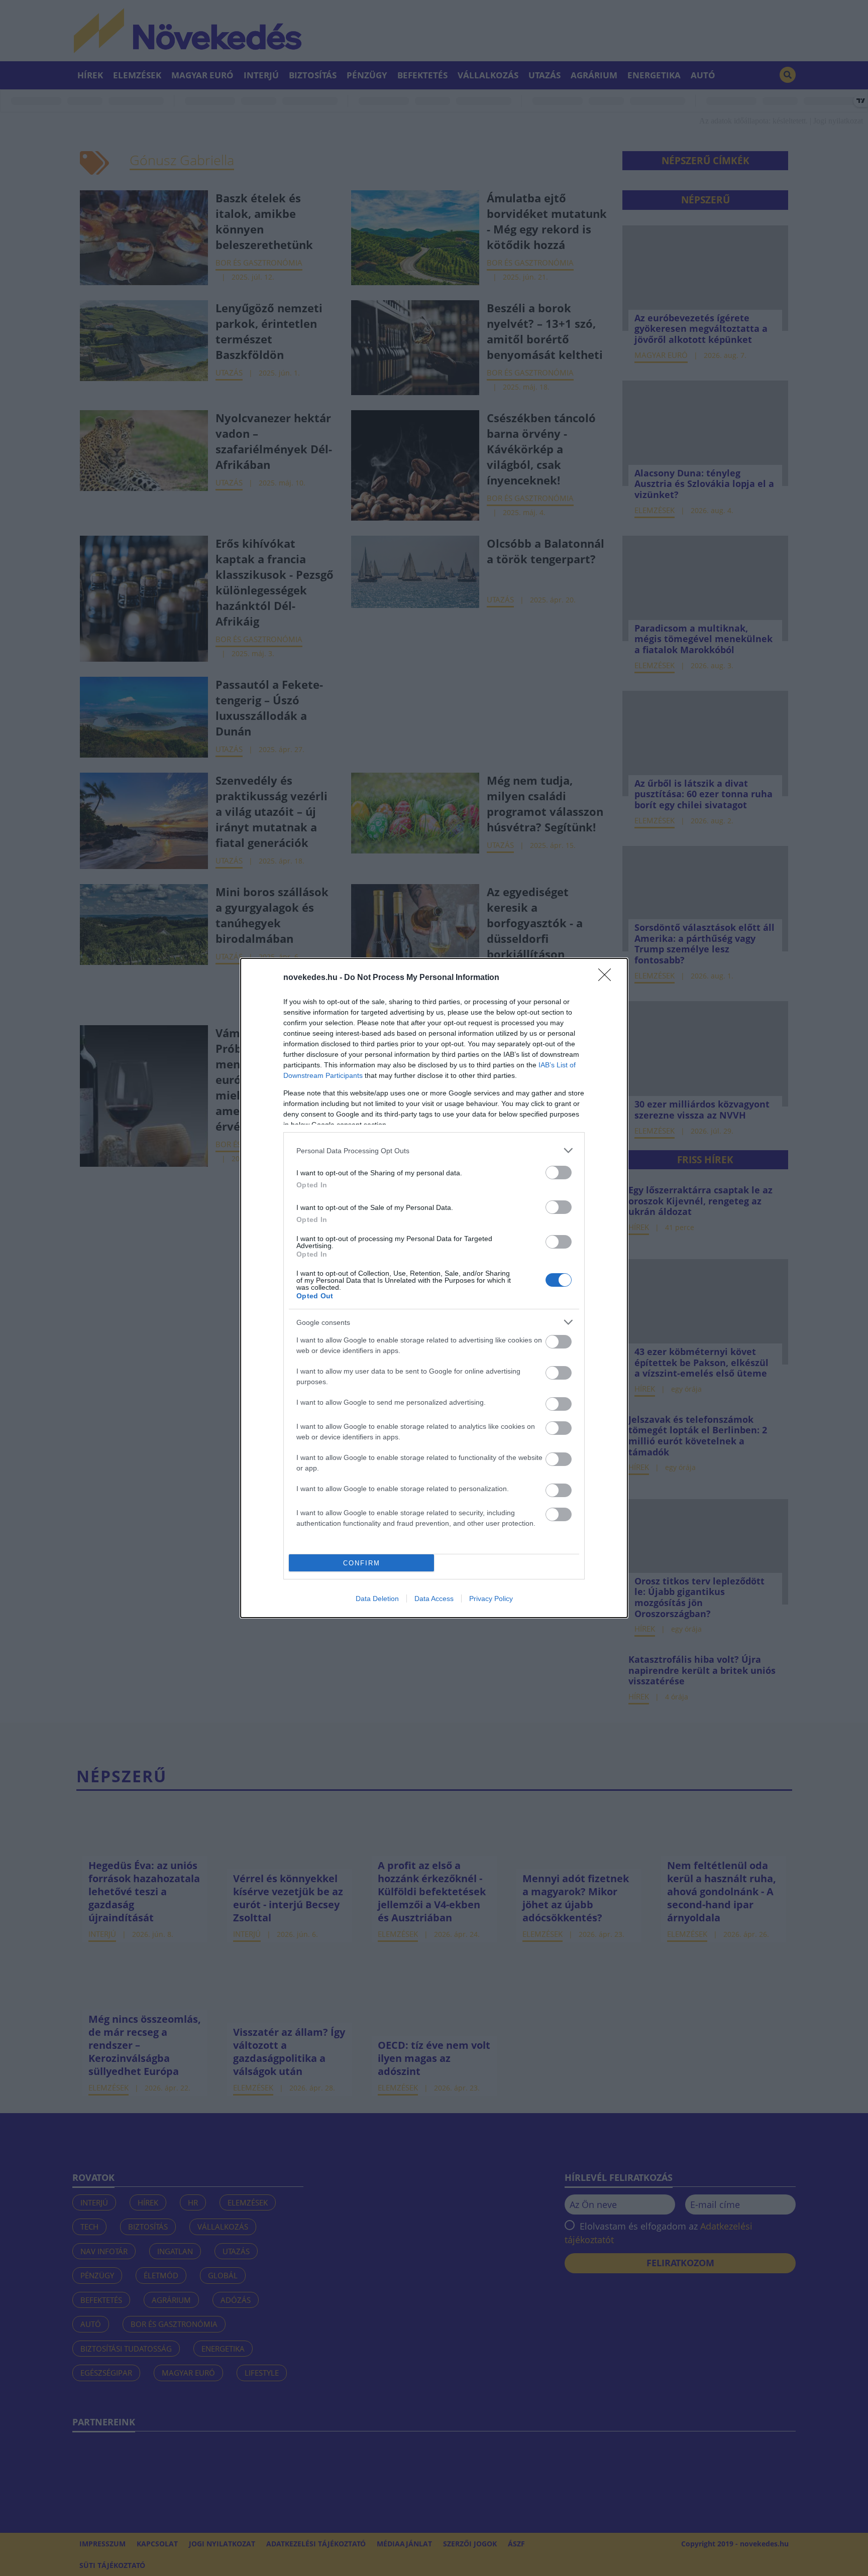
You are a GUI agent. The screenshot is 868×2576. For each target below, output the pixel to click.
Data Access (434, 1599)
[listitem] (434, 1150)
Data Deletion (377, 1599)
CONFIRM (362, 1563)
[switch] (559, 1173)
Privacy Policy (491, 1599)
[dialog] (434, 1288)
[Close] (608, 978)
